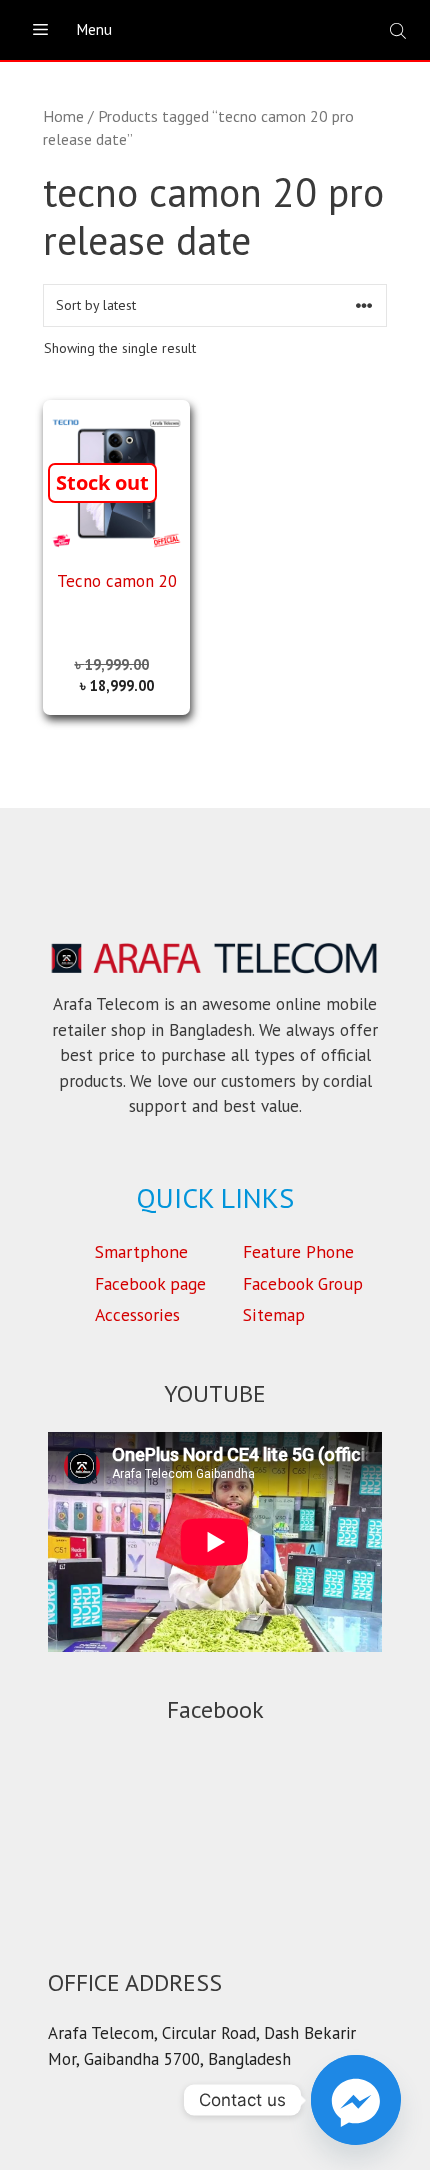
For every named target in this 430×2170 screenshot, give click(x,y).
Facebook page (150, 1283)
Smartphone (141, 1251)
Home (63, 116)
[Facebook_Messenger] (356, 2100)
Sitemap (274, 1314)
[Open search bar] (400, 30)
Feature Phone (298, 1251)
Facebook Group (303, 1283)
